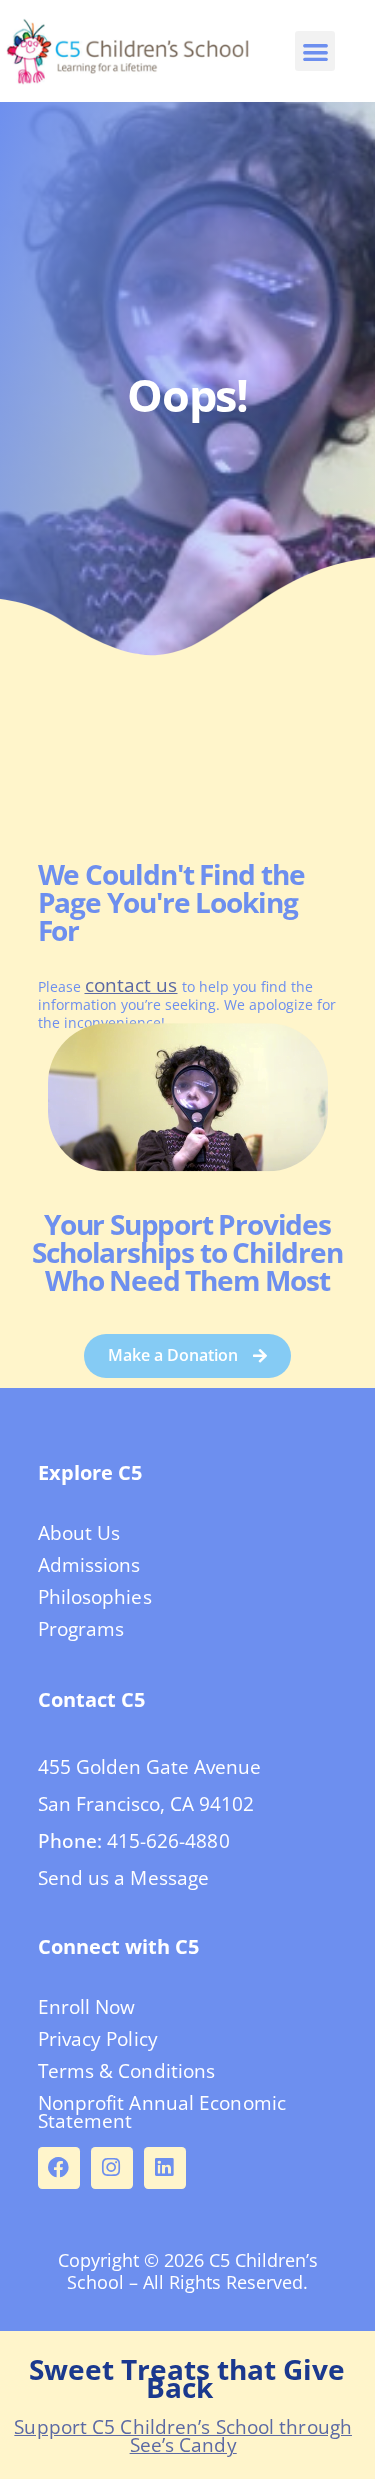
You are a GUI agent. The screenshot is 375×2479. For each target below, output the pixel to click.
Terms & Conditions (127, 2071)
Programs (81, 1629)
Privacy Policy (98, 2039)
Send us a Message (124, 1878)
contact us (131, 985)
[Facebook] (59, 2168)
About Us (79, 1533)
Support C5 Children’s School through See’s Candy (183, 2436)
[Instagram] (112, 2168)
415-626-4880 (168, 1841)
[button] (315, 51)
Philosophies (95, 1597)
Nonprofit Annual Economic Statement (162, 2112)
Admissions (89, 1565)
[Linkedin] (165, 2168)
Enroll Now (87, 2007)
